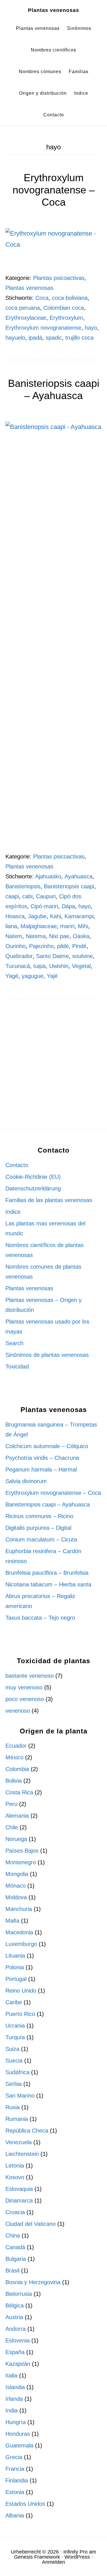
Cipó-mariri (44, 906)
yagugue (33, 976)
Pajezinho (41, 946)
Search (14, 1343)
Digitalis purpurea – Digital (38, 1528)
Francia (15, 2469)
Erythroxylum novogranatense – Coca (54, 190)
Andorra (16, 2329)
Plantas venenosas (53, 10)
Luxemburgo (21, 1944)
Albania (15, 2515)
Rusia (13, 2107)
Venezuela (19, 2142)
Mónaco (16, 1886)
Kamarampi (79, 916)
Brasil (12, 2270)
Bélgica (15, 2305)
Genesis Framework (37, 2557)
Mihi (83, 926)
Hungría (16, 2422)
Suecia (14, 2061)
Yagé (12, 976)
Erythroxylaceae (26, 318)
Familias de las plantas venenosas (49, 1200)
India (12, 2410)
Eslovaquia (19, 2189)
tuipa (40, 966)
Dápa (68, 906)
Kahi (55, 916)
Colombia (17, 1769)
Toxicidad (17, 1367)
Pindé (79, 946)
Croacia (15, 2212)
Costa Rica (19, 1792)
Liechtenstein (22, 2154)
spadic (54, 338)
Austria (14, 2317)
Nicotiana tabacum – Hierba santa (48, 1584)
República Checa (27, 2131)
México (14, 1757)
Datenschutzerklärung (33, 1188)
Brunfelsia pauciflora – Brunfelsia (47, 1573)
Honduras (18, 2434)
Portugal (16, 1979)
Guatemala (19, 2445)
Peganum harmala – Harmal (41, 1469)
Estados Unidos (25, 2504)
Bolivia (14, 1781)
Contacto (17, 1165)
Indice (13, 1212)
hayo (91, 328)
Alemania (17, 1816)
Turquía (15, 2037)
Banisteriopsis (23, 886)
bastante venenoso (30, 1676)
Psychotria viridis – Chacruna (42, 1458)
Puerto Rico (20, 2014)
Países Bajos (22, 1851)
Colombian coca (64, 308)
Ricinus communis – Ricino (39, 1516)
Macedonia (19, 1932)
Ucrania (15, 2026)
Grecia (14, 2457)
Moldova (16, 1897)
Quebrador (19, 956)
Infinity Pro (75, 2552)
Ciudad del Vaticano (31, 2224)
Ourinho (16, 946)
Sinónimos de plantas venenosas (47, 1355)
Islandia (15, 2387)
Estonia (15, 2492)
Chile (12, 1827)
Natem (14, 936)
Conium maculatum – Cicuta (41, 1539)
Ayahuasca (78, 876)
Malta (12, 1921)
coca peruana (23, 308)
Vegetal (81, 966)
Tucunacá (18, 966)
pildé (63, 946)
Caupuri (46, 896)
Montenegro (21, 1862)
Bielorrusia (19, 2294)
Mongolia (17, 1874)
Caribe (14, 2002)
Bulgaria (16, 2259)
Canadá (15, 2247)
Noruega (16, 1839)
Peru (11, 1804)
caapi (12, 896)
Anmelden (53, 2562)
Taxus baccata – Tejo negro (40, 1618)
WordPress (77, 2557)
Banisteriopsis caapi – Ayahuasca (48, 1504)
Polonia (15, 1967)
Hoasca (15, 916)
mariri (67, 926)
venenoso (18, 1711)
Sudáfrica (17, 2072)
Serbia (14, 2084)
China (13, 2236)
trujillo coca (79, 338)
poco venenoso (25, 1699)
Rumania (17, 2119)
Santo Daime (52, 956)
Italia (11, 2375)
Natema (36, 936)
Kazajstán (18, 2364)
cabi (27, 896)
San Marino (20, 2096)
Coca (42, 298)
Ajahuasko (48, 876)
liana (11, 926)
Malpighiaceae (39, 926)
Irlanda (14, 2399)
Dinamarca (19, 2201)
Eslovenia (18, 2340)
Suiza (12, 2049)
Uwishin (59, 966)
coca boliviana (70, 298)
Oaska (81, 936)
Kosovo (15, 2177)
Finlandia (17, 2480)
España (15, 2352)
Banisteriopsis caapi (69, 886)
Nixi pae (59, 936)
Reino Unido (21, 1991)
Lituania (15, 1956)
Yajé (52, 976)
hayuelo (15, 338)
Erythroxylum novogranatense (43, 328)
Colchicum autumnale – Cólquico (47, 1446)
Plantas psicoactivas (59, 278)
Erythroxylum (66, 318)
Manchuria (19, 1909)
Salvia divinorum (26, 1481)
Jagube (37, 916)
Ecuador (16, 1746)
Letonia (15, 2166)
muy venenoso (24, 1687)
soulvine (82, 956)
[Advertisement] (53, 1071)
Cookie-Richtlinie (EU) (33, 1177)
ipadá (35, 338)
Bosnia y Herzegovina (33, 2282)
